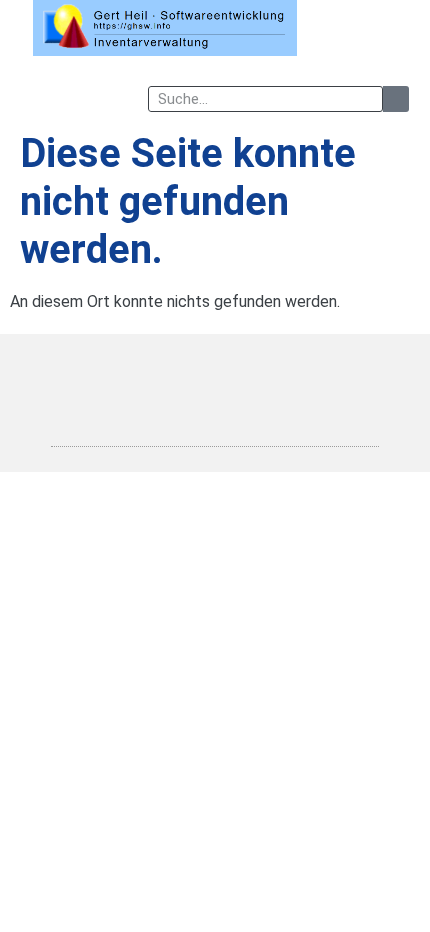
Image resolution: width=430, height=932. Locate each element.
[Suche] (396, 99)
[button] (396, 28)
